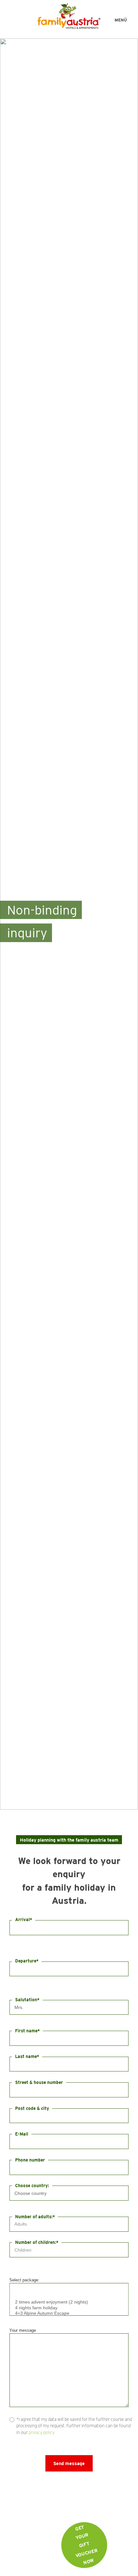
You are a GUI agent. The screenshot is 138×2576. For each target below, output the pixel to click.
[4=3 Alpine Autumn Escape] (69, 2313)
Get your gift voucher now (86, 2545)
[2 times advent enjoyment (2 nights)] (69, 2302)
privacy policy (42, 2432)
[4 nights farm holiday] (69, 2308)
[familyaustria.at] (69, 16)
